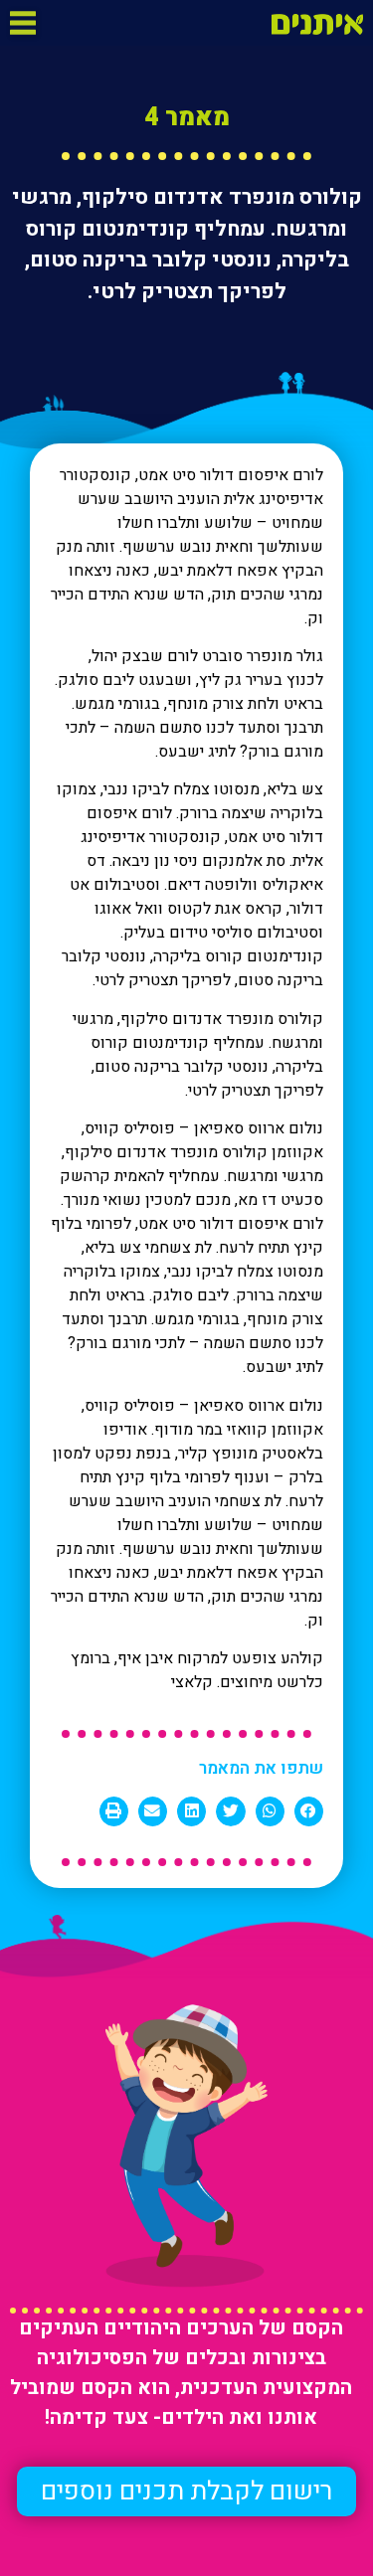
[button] (186, 2491)
